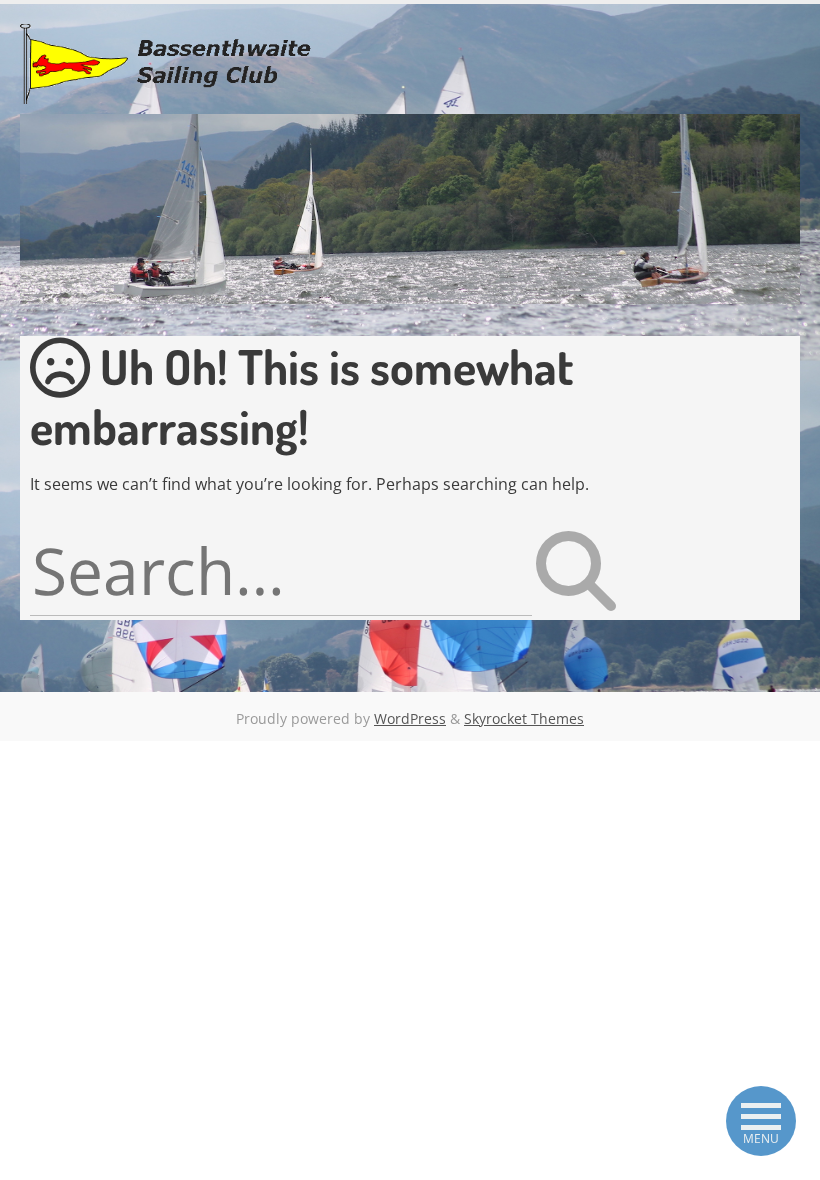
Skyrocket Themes (524, 718)
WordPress (410, 718)
